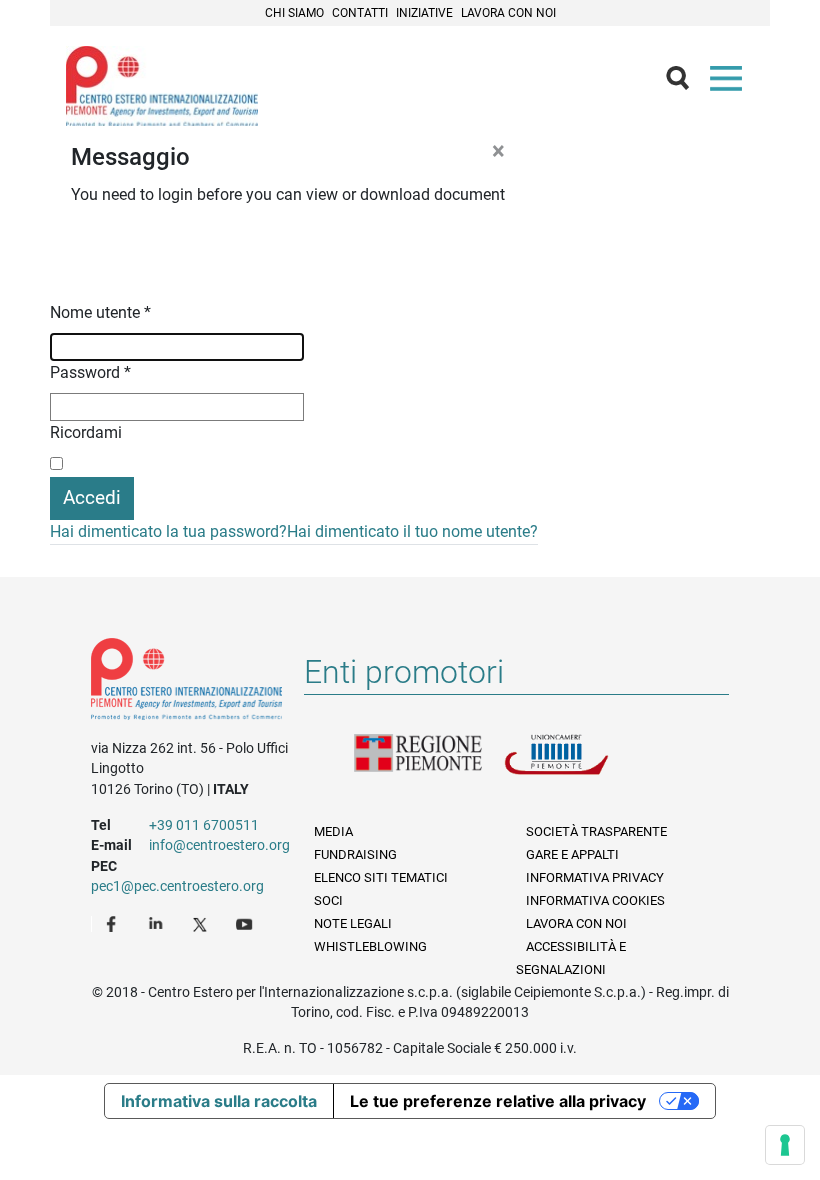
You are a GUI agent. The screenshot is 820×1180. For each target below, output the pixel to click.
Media (333, 831)
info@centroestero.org (219, 845)
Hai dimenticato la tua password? (168, 531)
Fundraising (355, 854)
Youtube (246, 923)
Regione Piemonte (429, 766)
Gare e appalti (572, 854)
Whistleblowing (370, 946)
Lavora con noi (508, 13)
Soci (328, 900)
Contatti (360, 13)
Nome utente (100, 312)
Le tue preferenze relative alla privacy (498, 1101)
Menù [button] (730, 83)
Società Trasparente (596, 831)
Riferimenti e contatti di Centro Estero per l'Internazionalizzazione (186, 683)
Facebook (114, 923)
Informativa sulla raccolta (219, 1101)
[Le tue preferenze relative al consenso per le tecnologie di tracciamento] (785, 1145)
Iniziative (424, 13)
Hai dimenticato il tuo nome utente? (412, 531)
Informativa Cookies (595, 900)
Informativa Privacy (595, 877)
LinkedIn (158, 923)
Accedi (92, 497)
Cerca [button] (686, 83)
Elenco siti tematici (381, 877)
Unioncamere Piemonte (579, 766)
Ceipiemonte (162, 86)
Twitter (202, 923)
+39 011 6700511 (204, 825)
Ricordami (86, 432)
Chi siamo (294, 13)
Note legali (353, 923)
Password (90, 372)
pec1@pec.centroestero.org (177, 886)
